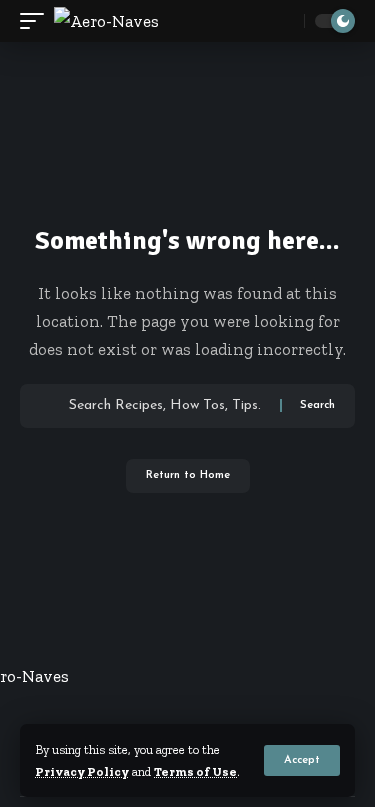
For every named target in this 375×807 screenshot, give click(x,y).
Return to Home (188, 475)
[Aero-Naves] (106, 21)
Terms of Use (195, 771)
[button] (302, 760)
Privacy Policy (82, 771)
